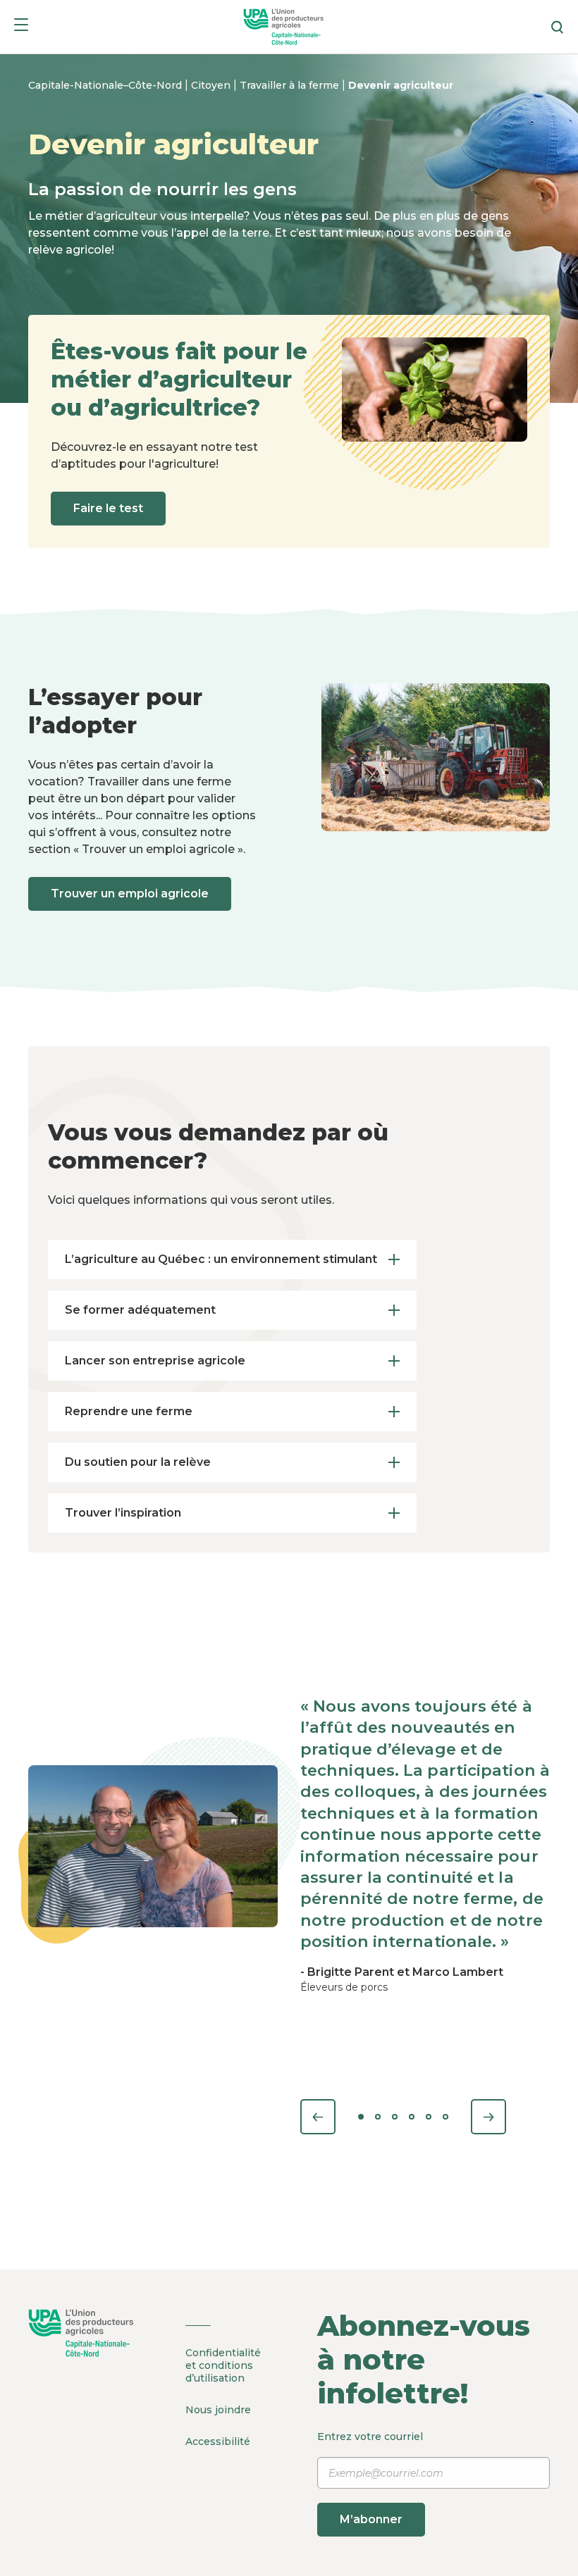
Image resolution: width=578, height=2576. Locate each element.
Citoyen (212, 85)
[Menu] (21, 27)
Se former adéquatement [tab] (140, 1310)
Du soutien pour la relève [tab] (138, 1462)
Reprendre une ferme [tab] (129, 1411)
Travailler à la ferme (291, 85)
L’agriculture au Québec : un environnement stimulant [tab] (221, 1259)
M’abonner (371, 2519)
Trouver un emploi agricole (130, 894)
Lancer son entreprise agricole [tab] (155, 1361)
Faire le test (108, 508)
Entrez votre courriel (370, 2478)
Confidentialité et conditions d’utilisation (223, 2365)
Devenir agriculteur (401, 85)
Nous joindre (218, 2410)
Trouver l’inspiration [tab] (123, 1513)
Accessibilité (218, 2441)
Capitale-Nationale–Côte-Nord (106, 85)
